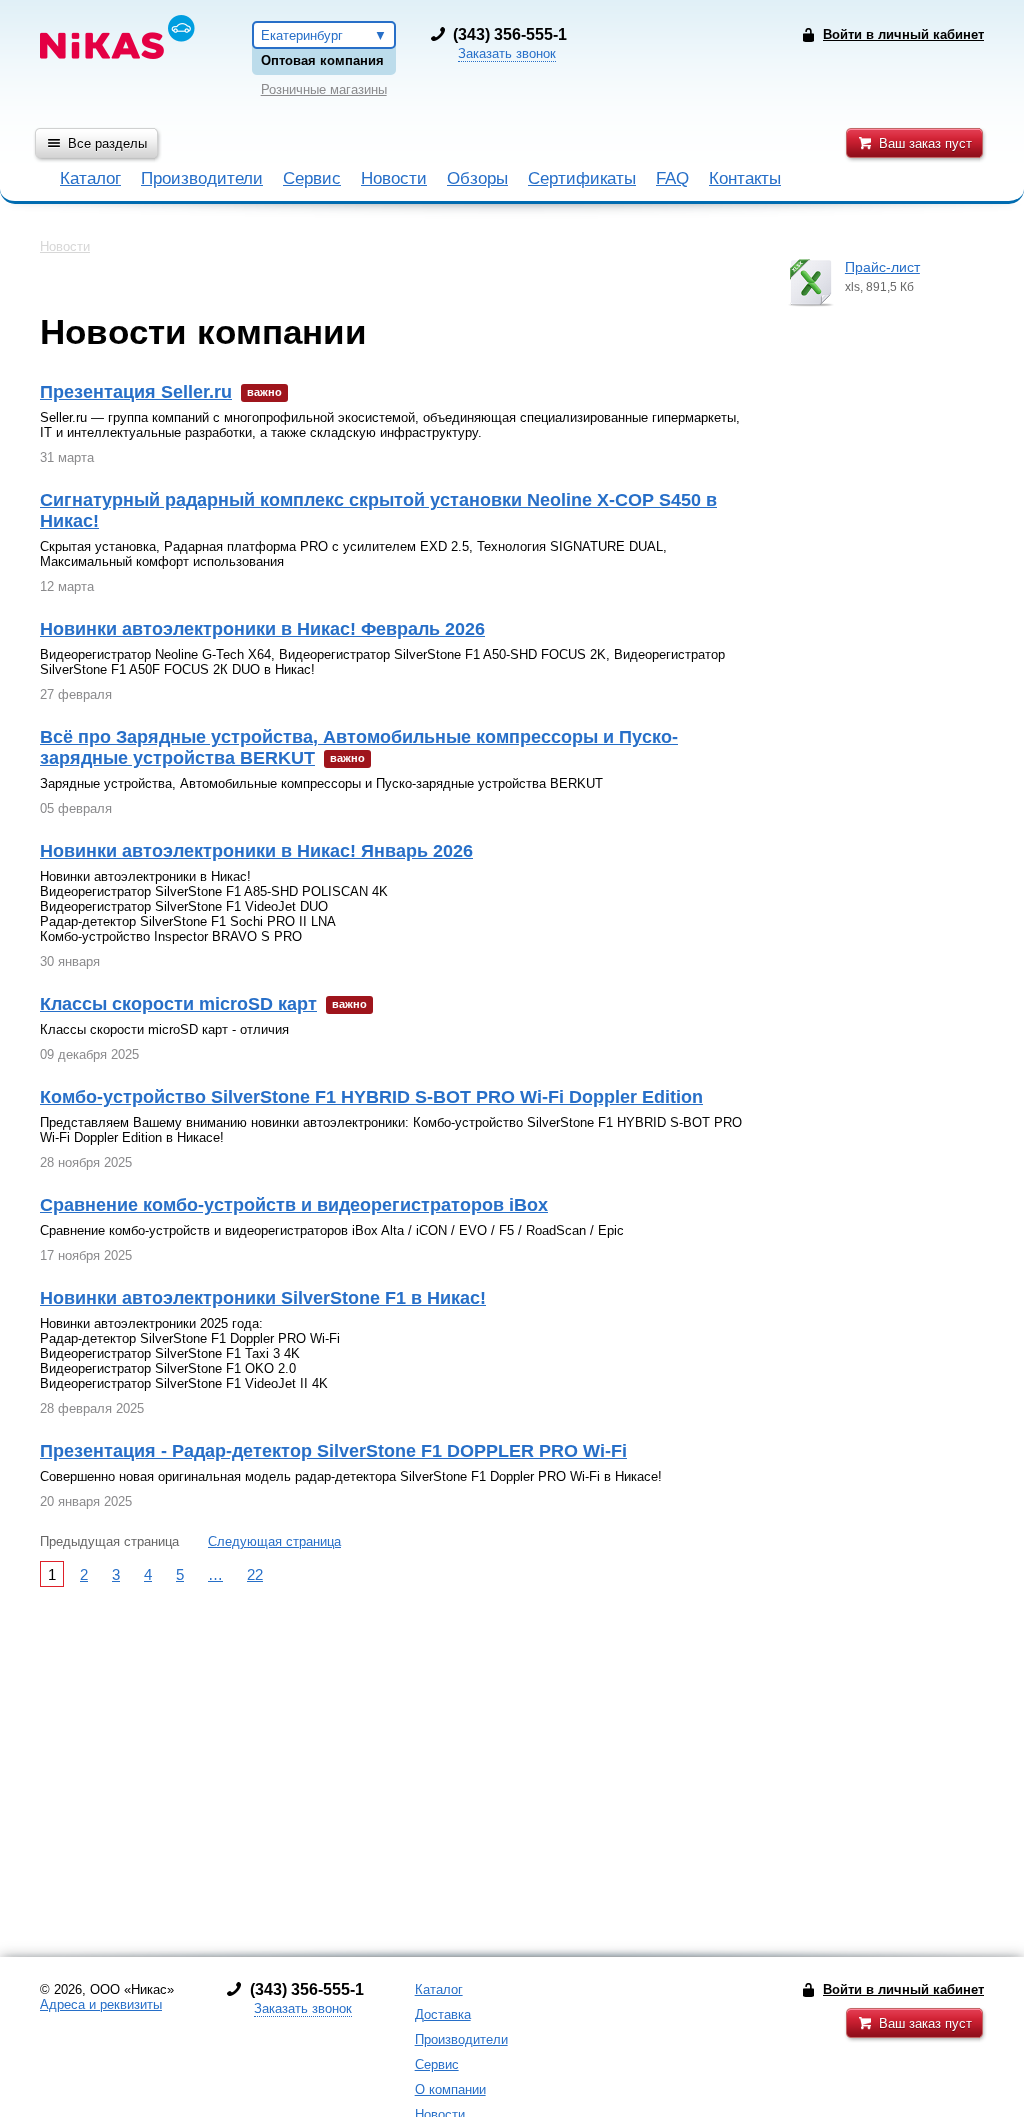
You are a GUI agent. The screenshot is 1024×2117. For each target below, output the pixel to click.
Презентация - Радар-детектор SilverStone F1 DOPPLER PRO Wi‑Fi (333, 1451)
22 (255, 1574)
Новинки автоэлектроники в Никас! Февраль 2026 (262, 629)
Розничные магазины (324, 89)
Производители (202, 178)
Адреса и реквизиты (101, 2004)
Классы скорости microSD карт (178, 1004)
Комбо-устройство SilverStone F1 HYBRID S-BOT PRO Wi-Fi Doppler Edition (371, 1097)
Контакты (745, 178)
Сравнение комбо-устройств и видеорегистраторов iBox (294, 1205)
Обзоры (477, 178)
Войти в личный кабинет (903, 1989)
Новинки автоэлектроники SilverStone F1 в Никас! (263, 1298)
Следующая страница (274, 1541)
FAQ (672, 178)
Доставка (443, 2014)
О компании (450, 2089)
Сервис (312, 178)
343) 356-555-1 (512, 34)
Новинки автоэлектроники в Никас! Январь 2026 (256, 851)
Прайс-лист (882, 267)
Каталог (90, 178)
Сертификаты (582, 178)
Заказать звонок (507, 53)
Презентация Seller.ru (136, 392)
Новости (394, 178)
